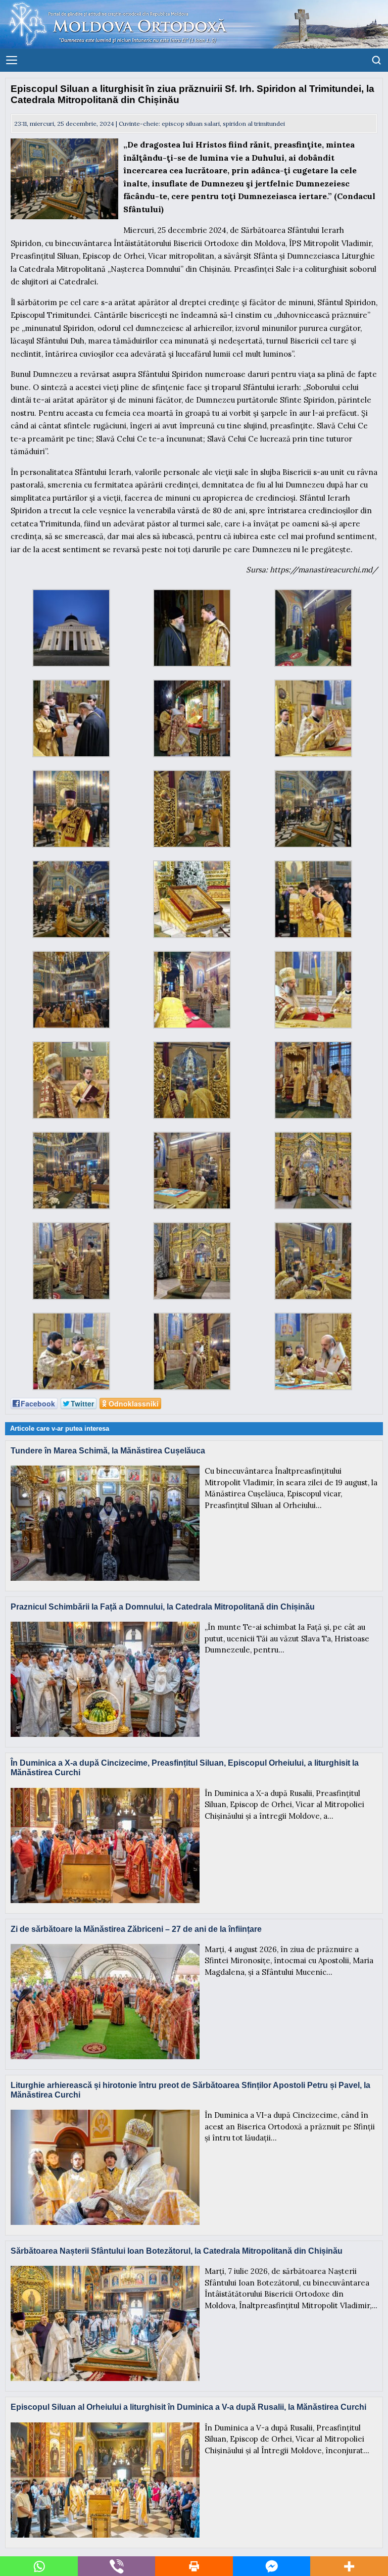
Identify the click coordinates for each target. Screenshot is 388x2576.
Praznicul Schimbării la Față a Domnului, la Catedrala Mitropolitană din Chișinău (163, 1607)
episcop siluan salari (191, 124)
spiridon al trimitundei (254, 124)
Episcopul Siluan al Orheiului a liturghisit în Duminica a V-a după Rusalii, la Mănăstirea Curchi (188, 2407)
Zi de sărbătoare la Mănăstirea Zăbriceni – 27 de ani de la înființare (136, 1929)
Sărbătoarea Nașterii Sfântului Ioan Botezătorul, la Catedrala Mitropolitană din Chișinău (177, 2251)
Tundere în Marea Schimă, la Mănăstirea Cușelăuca (108, 1451)
